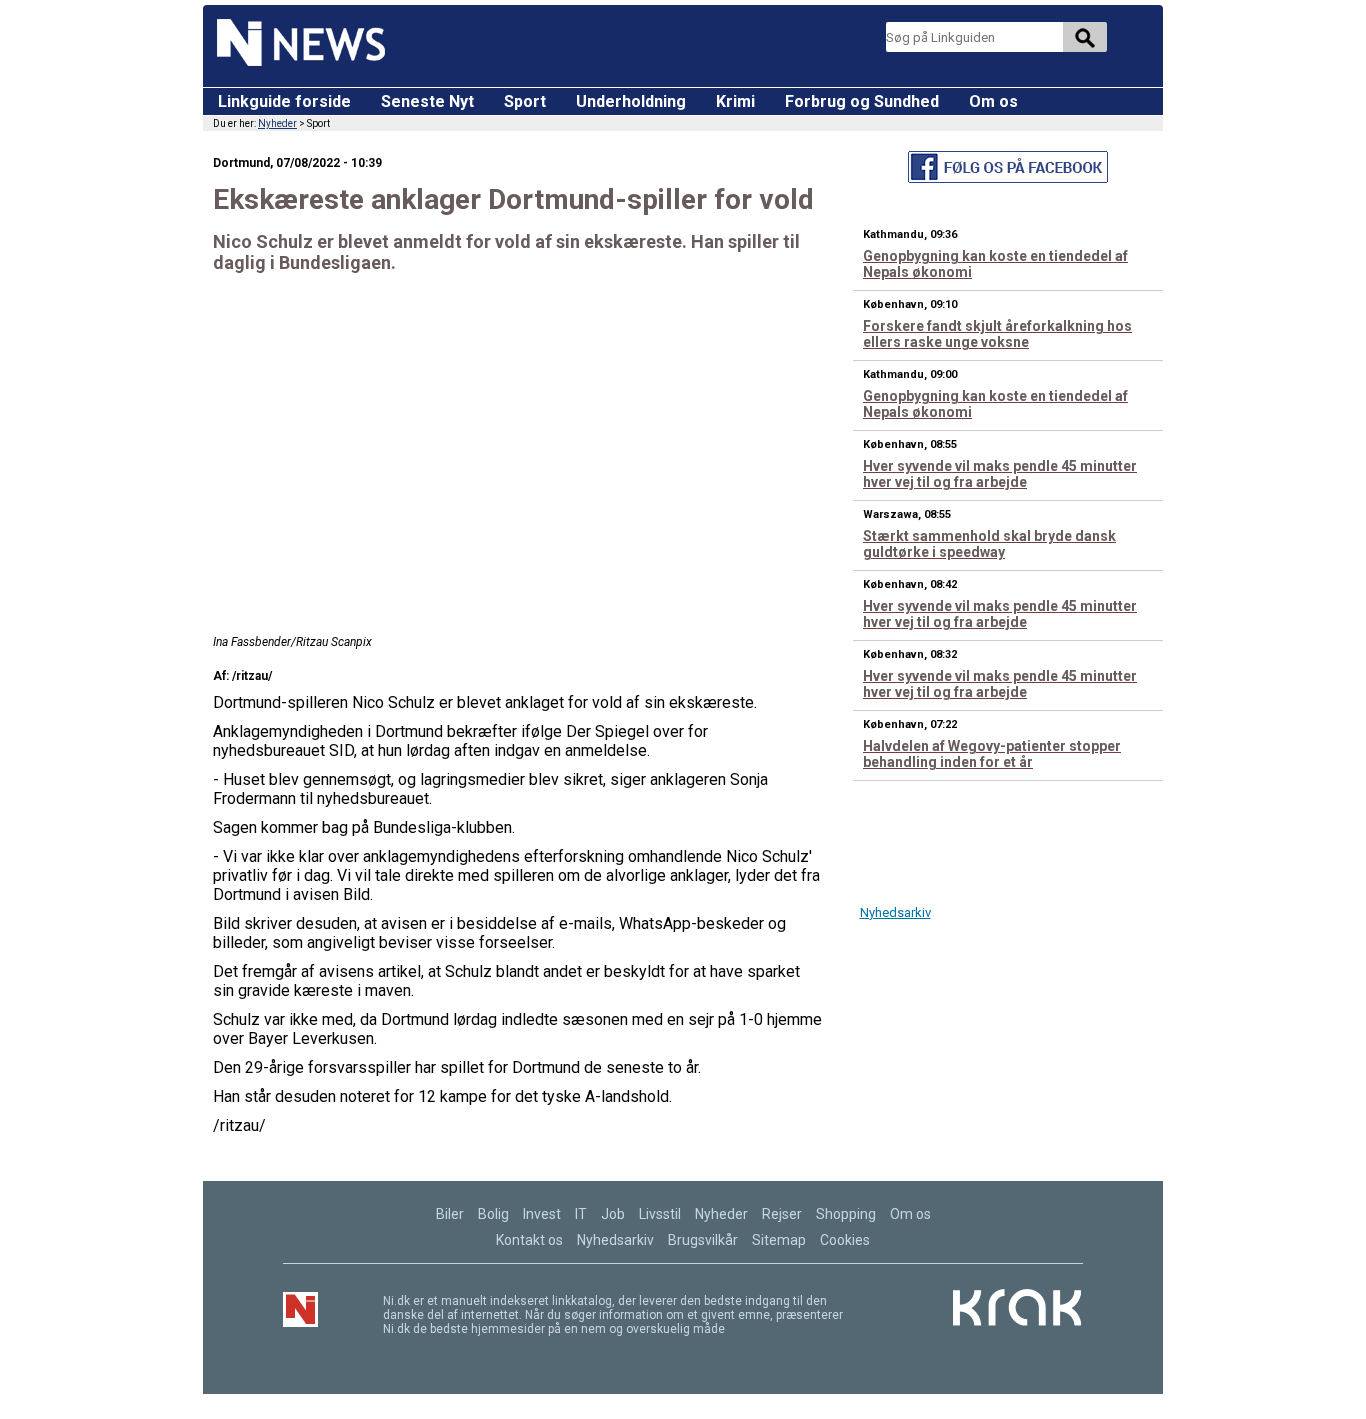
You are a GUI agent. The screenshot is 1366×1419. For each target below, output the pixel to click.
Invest (542, 1214)
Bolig (493, 1214)
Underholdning (631, 101)
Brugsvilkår (703, 1240)
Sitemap (779, 1240)
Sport (525, 101)
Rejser (782, 1214)
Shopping (846, 1214)
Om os (993, 101)
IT (581, 1214)
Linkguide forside (284, 101)
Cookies (845, 1240)
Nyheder (277, 123)
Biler (450, 1214)
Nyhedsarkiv (895, 912)
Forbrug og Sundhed (862, 101)
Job (613, 1214)
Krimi (735, 101)
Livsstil (660, 1214)
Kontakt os (529, 1240)
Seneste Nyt (427, 101)
